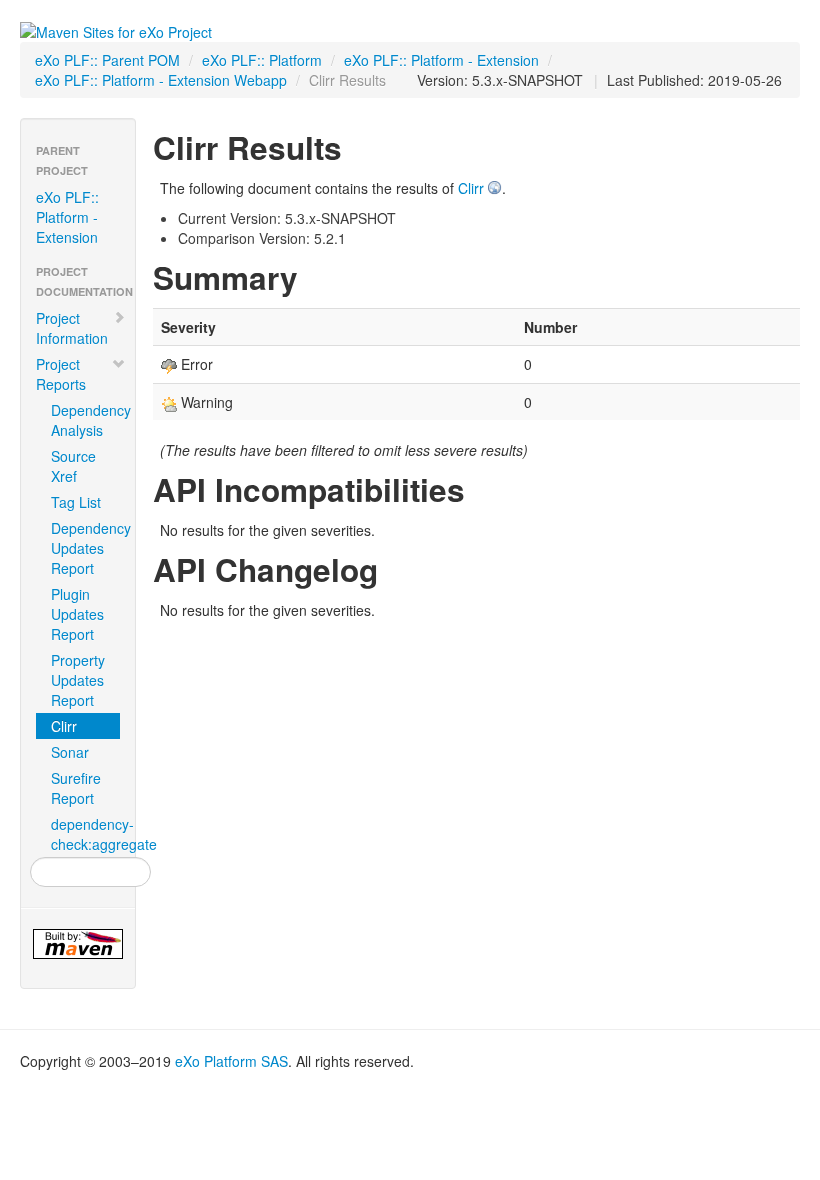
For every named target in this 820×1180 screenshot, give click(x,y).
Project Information (72, 328)
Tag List (76, 502)
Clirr (64, 726)
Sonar (70, 752)
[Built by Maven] (78, 944)
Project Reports (61, 374)
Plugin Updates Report (77, 614)
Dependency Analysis (85, 420)
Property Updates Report (78, 680)
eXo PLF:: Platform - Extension (441, 60)
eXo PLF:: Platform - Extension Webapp (161, 80)
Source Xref (73, 466)
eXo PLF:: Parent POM (107, 60)
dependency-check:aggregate (85, 834)
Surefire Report (76, 788)
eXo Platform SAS (231, 1061)
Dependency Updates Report (85, 548)
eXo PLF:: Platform (262, 60)
